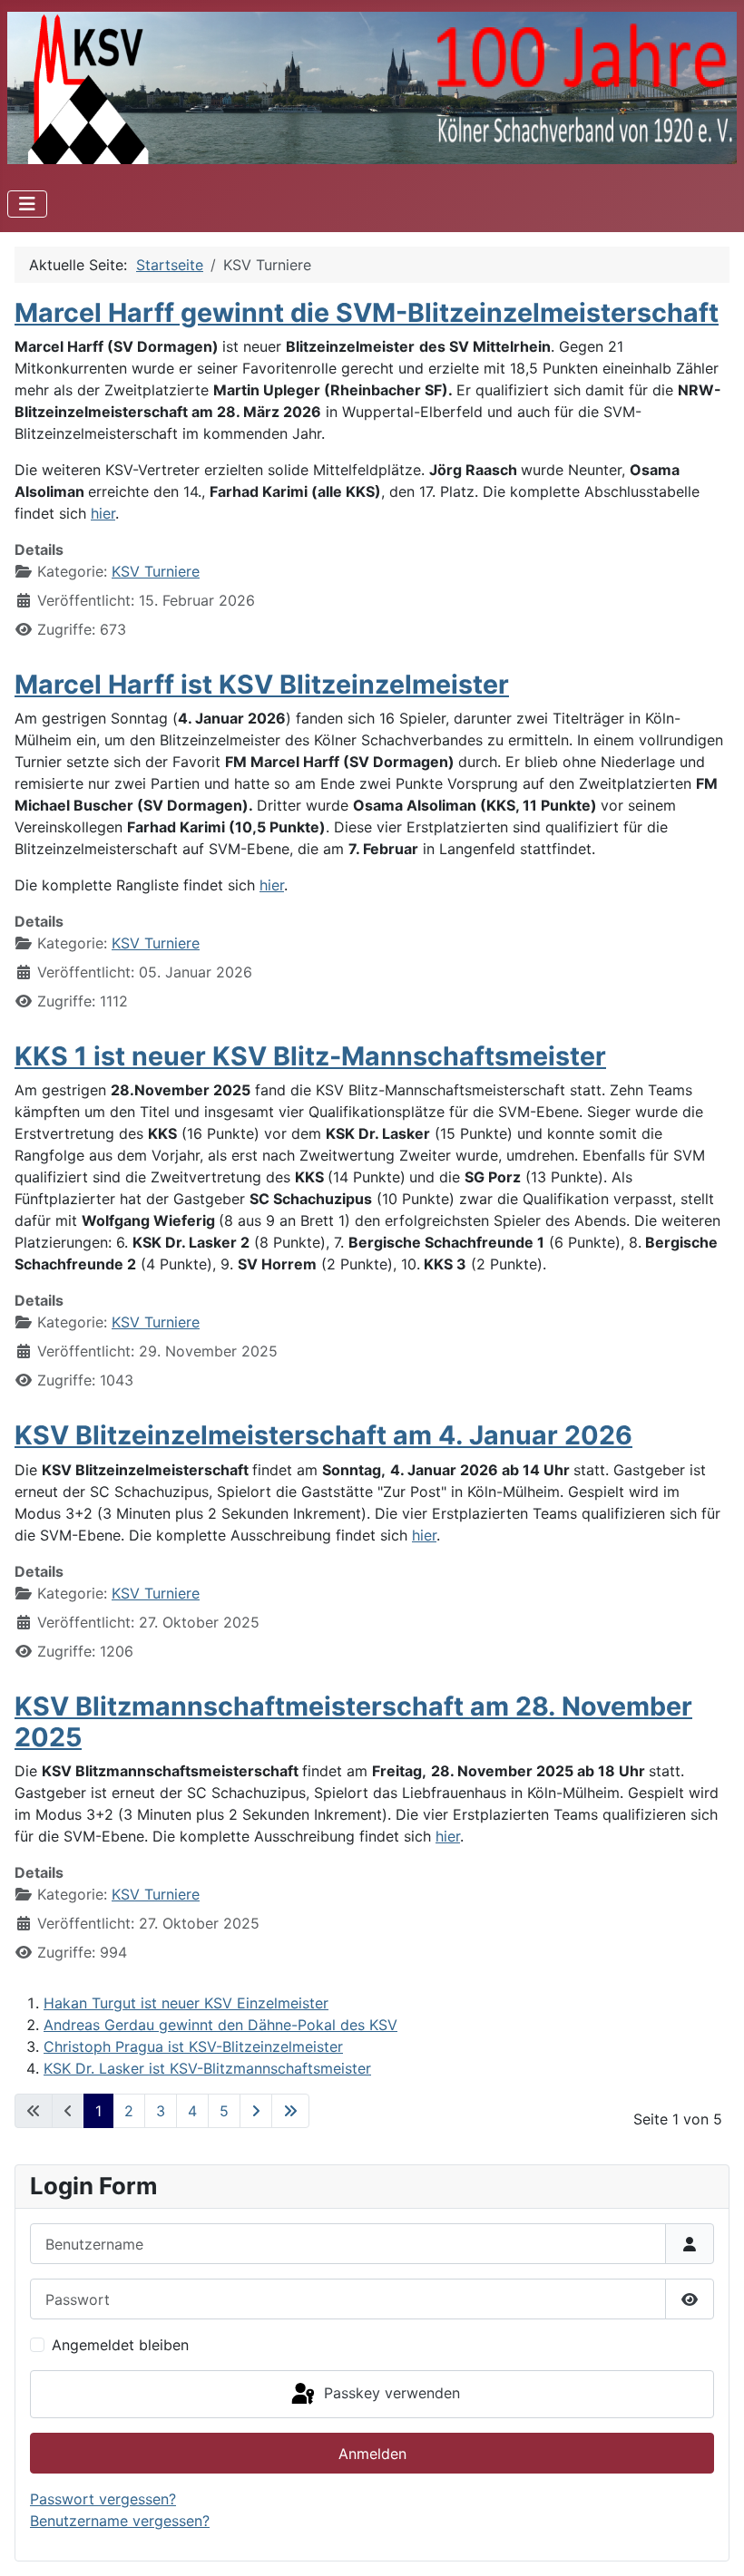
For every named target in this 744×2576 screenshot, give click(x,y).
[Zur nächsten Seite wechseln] (256, 2111)
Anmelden (372, 2454)
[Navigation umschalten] (27, 204)
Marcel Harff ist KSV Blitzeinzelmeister (262, 684)
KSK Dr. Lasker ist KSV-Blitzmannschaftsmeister (207, 2068)
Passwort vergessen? (103, 2499)
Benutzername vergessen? (120, 2521)
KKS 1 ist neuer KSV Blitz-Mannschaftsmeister (310, 1056)
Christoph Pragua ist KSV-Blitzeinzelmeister (193, 2046)
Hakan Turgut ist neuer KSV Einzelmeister (186, 2003)
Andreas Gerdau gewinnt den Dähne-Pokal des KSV (220, 2025)
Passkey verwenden (390, 2393)
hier (103, 513)
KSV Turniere (156, 571)
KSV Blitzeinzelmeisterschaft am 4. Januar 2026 (323, 1435)
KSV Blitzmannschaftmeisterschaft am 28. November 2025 (353, 1721)
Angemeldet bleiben (120, 2345)
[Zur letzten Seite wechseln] (290, 2111)
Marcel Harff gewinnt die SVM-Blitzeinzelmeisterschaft (367, 312)
